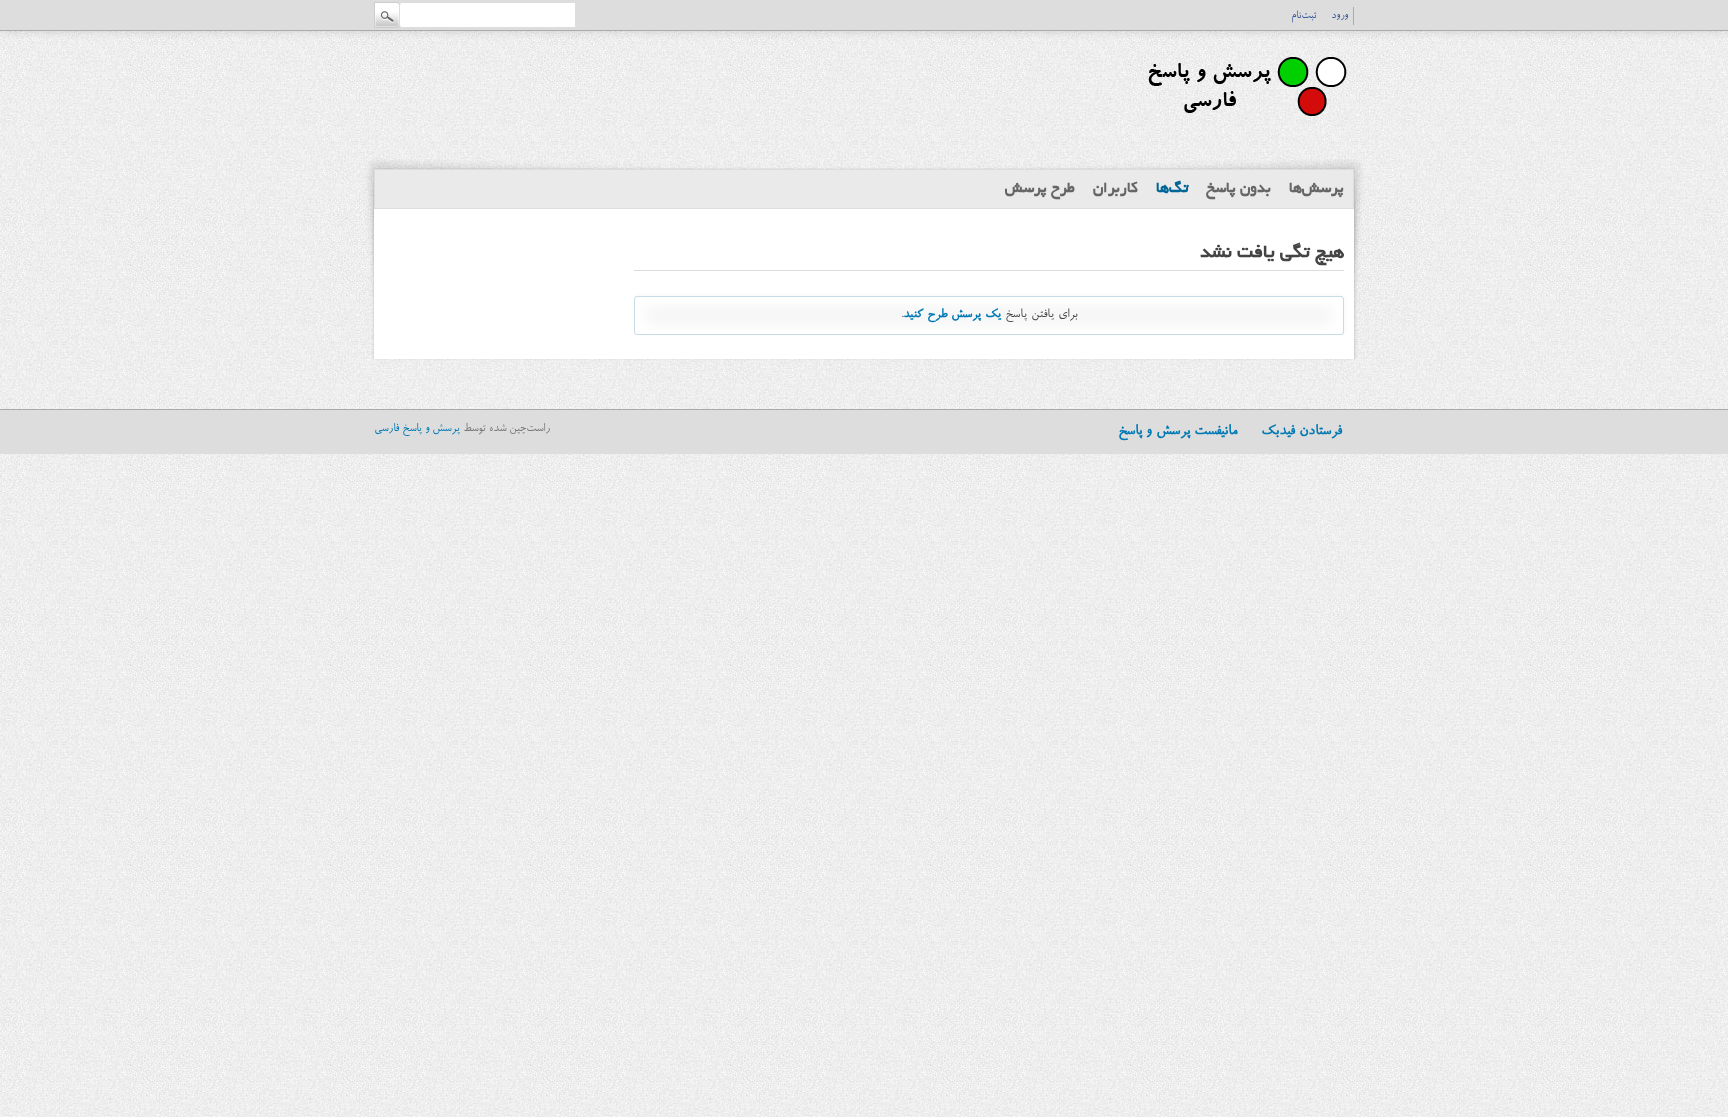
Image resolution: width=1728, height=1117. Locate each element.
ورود (1339, 16)
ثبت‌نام (1303, 16)
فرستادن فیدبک (1301, 432)
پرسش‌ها (1316, 189)
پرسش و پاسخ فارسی (417, 429)
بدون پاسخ (1238, 189)
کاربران (1115, 189)
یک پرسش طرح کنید (952, 315)
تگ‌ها (1172, 189)
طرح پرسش (1040, 189)
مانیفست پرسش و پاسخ (1177, 432)
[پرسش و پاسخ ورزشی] (1243, 125)
